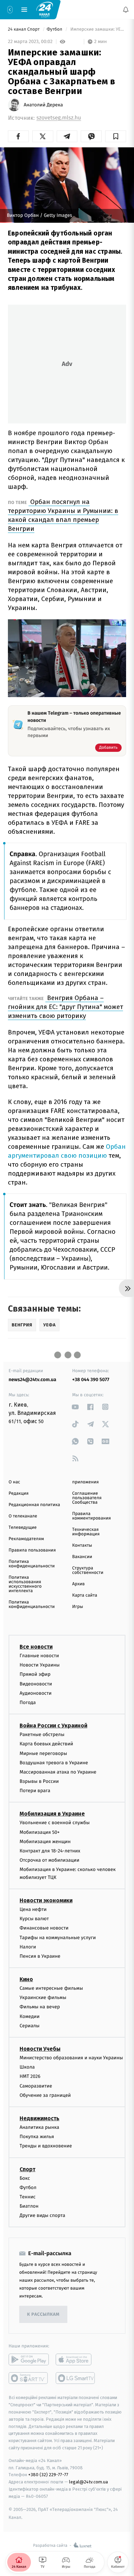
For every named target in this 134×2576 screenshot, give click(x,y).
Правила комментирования (92, 1516)
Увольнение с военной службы (55, 1823)
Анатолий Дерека (43, 105)
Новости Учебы (40, 2049)
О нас (14, 1482)
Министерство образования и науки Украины (71, 2058)
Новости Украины (40, 1665)
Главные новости (39, 1656)
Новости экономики (46, 1900)
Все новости (36, 1647)
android (29, 2360)
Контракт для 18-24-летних (50, 1851)
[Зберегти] (116, 136)
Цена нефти (33, 1909)
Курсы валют (34, 1919)
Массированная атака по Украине (58, 1772)
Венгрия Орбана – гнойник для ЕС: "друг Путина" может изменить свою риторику (65, 1007)
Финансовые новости (44, 1928)
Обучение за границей (45, 2095)
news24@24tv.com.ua (32, 1380)
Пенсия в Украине (40, 1956)
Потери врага (35, 1791)
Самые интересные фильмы (51, 1988)
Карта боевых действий (46, 1744)
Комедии (30, 2016)
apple (76, 2360)
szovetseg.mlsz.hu (59, 118)
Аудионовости (36, 1693)
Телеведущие (23, 1528)
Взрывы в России (39, 1781)
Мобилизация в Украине (52, 1814)
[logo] (45, 9)
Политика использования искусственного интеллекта (25, 1584)
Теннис (28, 2197)
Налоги (28, 1947)
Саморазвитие (36, 2086)
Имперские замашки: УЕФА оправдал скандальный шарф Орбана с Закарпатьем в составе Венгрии (98, 29)
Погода (28, 1702)
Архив (79, 1584)
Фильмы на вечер (40, 2007)
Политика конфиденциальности (32, 1564)
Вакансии (82, 1557)
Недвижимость (40, 2118)
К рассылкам (43, 2315)
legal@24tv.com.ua (88, 2482)
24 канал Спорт (24, 29)
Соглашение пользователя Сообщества (87, 1498)
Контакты (82, 1545)
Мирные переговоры (43, 1753)
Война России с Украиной (53, 1726)
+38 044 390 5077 (91, 1380)
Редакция (19, 1494)
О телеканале (23, 1516)
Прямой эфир (35, 1675)
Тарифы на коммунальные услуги (58, 1938)
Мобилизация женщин (45, 1842)
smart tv (29, 2378)
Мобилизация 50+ (40, 1832)
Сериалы (30, 2026)
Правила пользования (32, 1550)
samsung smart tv (76, 2378)
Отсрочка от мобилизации (49, 1860)
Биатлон (29, 2206)
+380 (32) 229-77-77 (48, 2475)
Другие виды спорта (42, 2216)
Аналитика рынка (40, 2127)
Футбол (55, 29)
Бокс (25, 2178)
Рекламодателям (26, 1539)
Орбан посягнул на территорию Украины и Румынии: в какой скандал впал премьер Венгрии (63, 515)
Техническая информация (86, 1532)
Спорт (27, 2169)
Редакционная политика (34, 1505)
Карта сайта (85, 1595)
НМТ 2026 (30, 2077)
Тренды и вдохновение (46, 2146)
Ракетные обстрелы (42, 1735)
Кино (26, 1979)
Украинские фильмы (43, 1998)
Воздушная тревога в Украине (54, 1763)
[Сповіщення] (126, 10)
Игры (78, 1607)
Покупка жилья (37, 2137)
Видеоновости (36, 1684)
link (75, 1407)
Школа (27, 2067)
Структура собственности (88, 1570)
